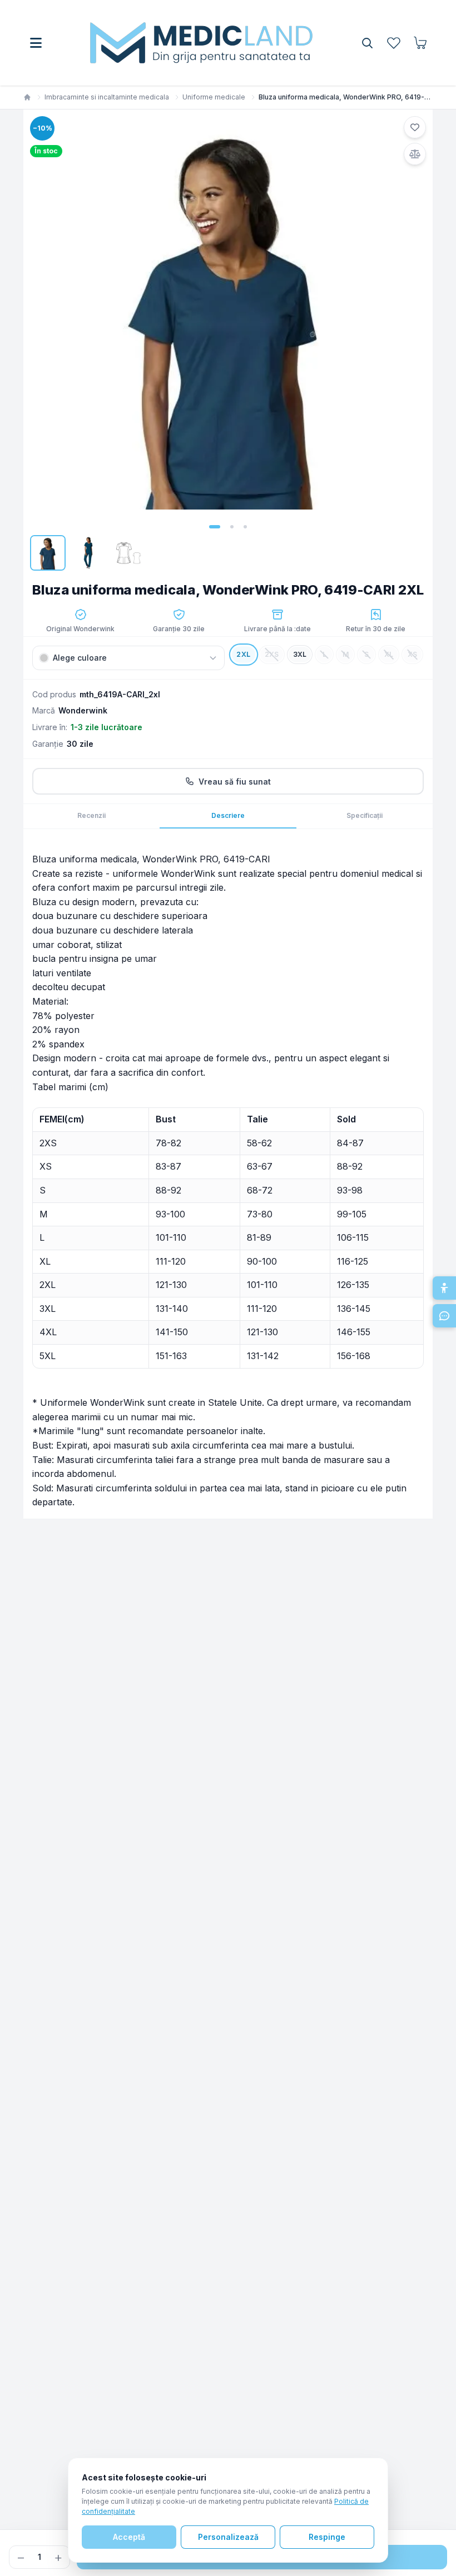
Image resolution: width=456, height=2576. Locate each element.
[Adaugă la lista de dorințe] (415, 127)
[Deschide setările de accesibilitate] (444, 1288)
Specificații (365, 815)
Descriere (228, 815)
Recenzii (91, 815)
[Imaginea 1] (215, 527)
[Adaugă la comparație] (415, 154)
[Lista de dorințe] (394, 43)
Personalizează (228, 2537)
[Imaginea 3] (245, 527)
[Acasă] (27, 97)
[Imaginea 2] (232, 527)
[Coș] (420, 43)
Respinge (327, 2537)
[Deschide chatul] (444, 1316)
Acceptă (129, 2537)
